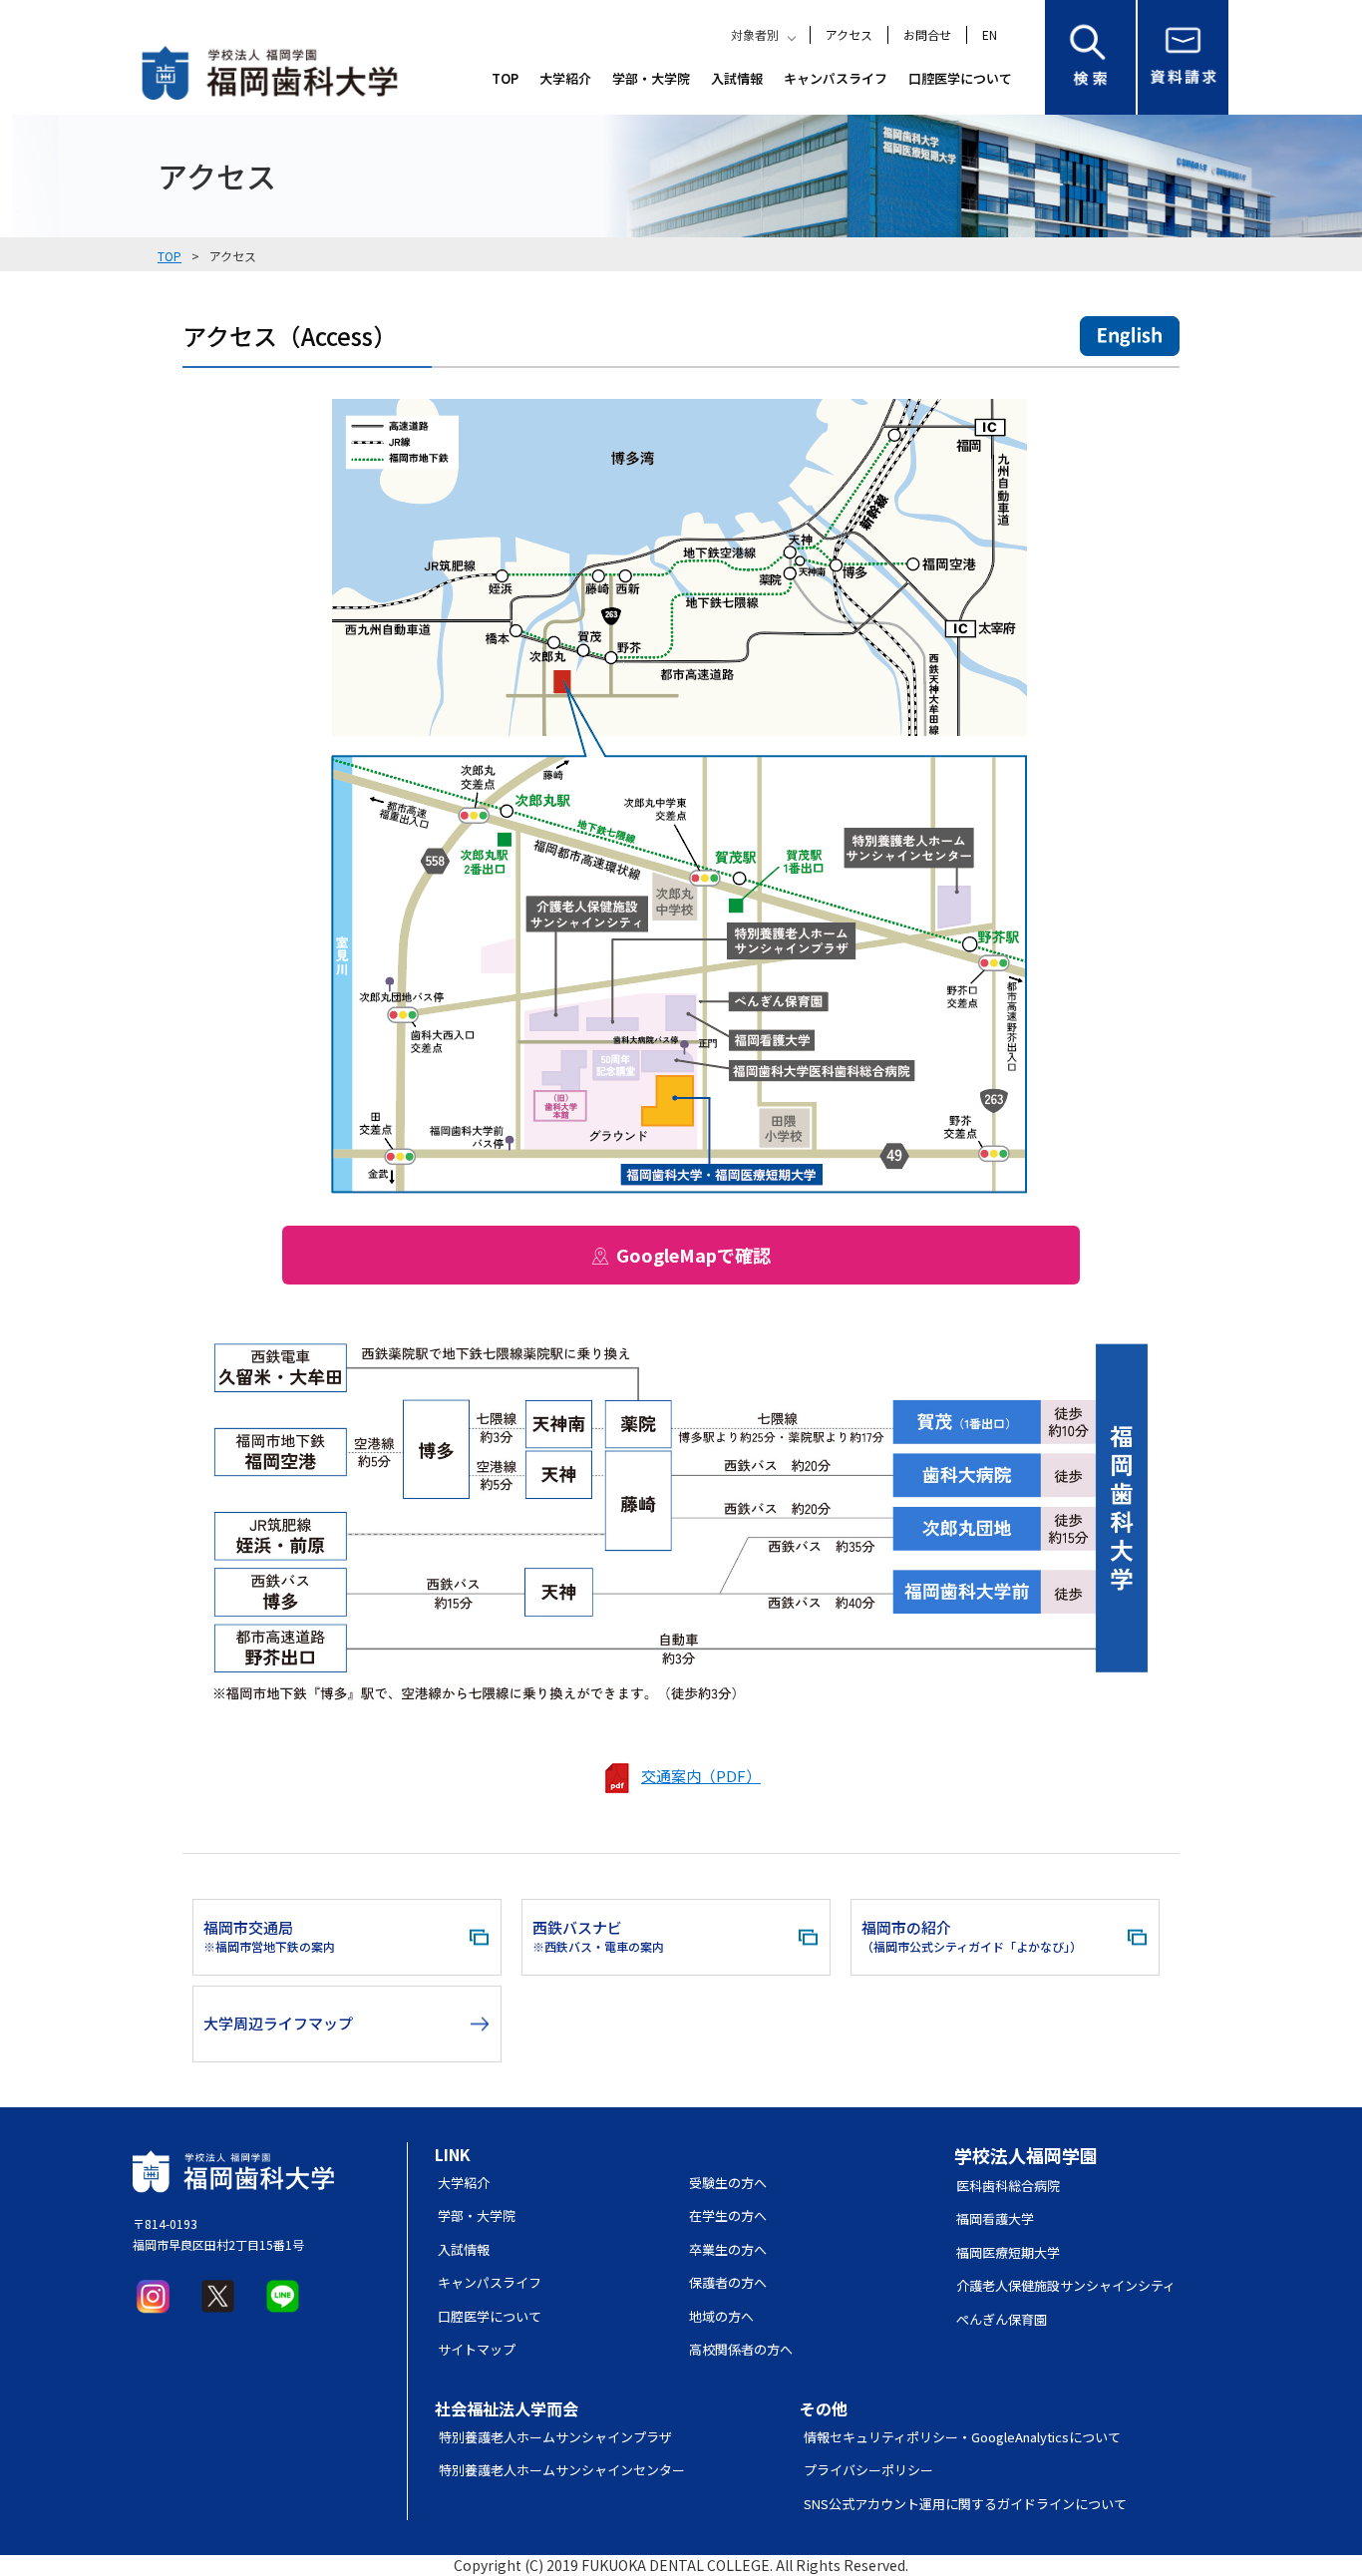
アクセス (849, 34)
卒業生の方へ (728, 2249)
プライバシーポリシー (868, 2470)
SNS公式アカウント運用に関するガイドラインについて (965, 2504)
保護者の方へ (728, 2282)
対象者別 (755, 34)
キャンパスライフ (836, 78)
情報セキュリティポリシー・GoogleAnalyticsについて (962, 2437)
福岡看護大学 (995, 2218)
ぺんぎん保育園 (1002, 2319)
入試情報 (737, 78)
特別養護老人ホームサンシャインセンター (562, 2470)
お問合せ (927, 34)
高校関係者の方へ (741, 2349)
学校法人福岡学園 (1026, 2155)
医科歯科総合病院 (1008, 2186)
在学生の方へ (728, 2215)
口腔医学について (960, 78)
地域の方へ (721, 2316)
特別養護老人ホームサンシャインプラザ (555, 2437)
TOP (505, 78)
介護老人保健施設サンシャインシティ (1066, 2285)
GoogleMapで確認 (693, 1255)
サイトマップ (477, 2349)
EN (990, 34)
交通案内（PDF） (701, 1776)
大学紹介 (565, 78)
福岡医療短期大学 (1008, 2252)
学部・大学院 (651, 78)
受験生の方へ (728, 2183)
